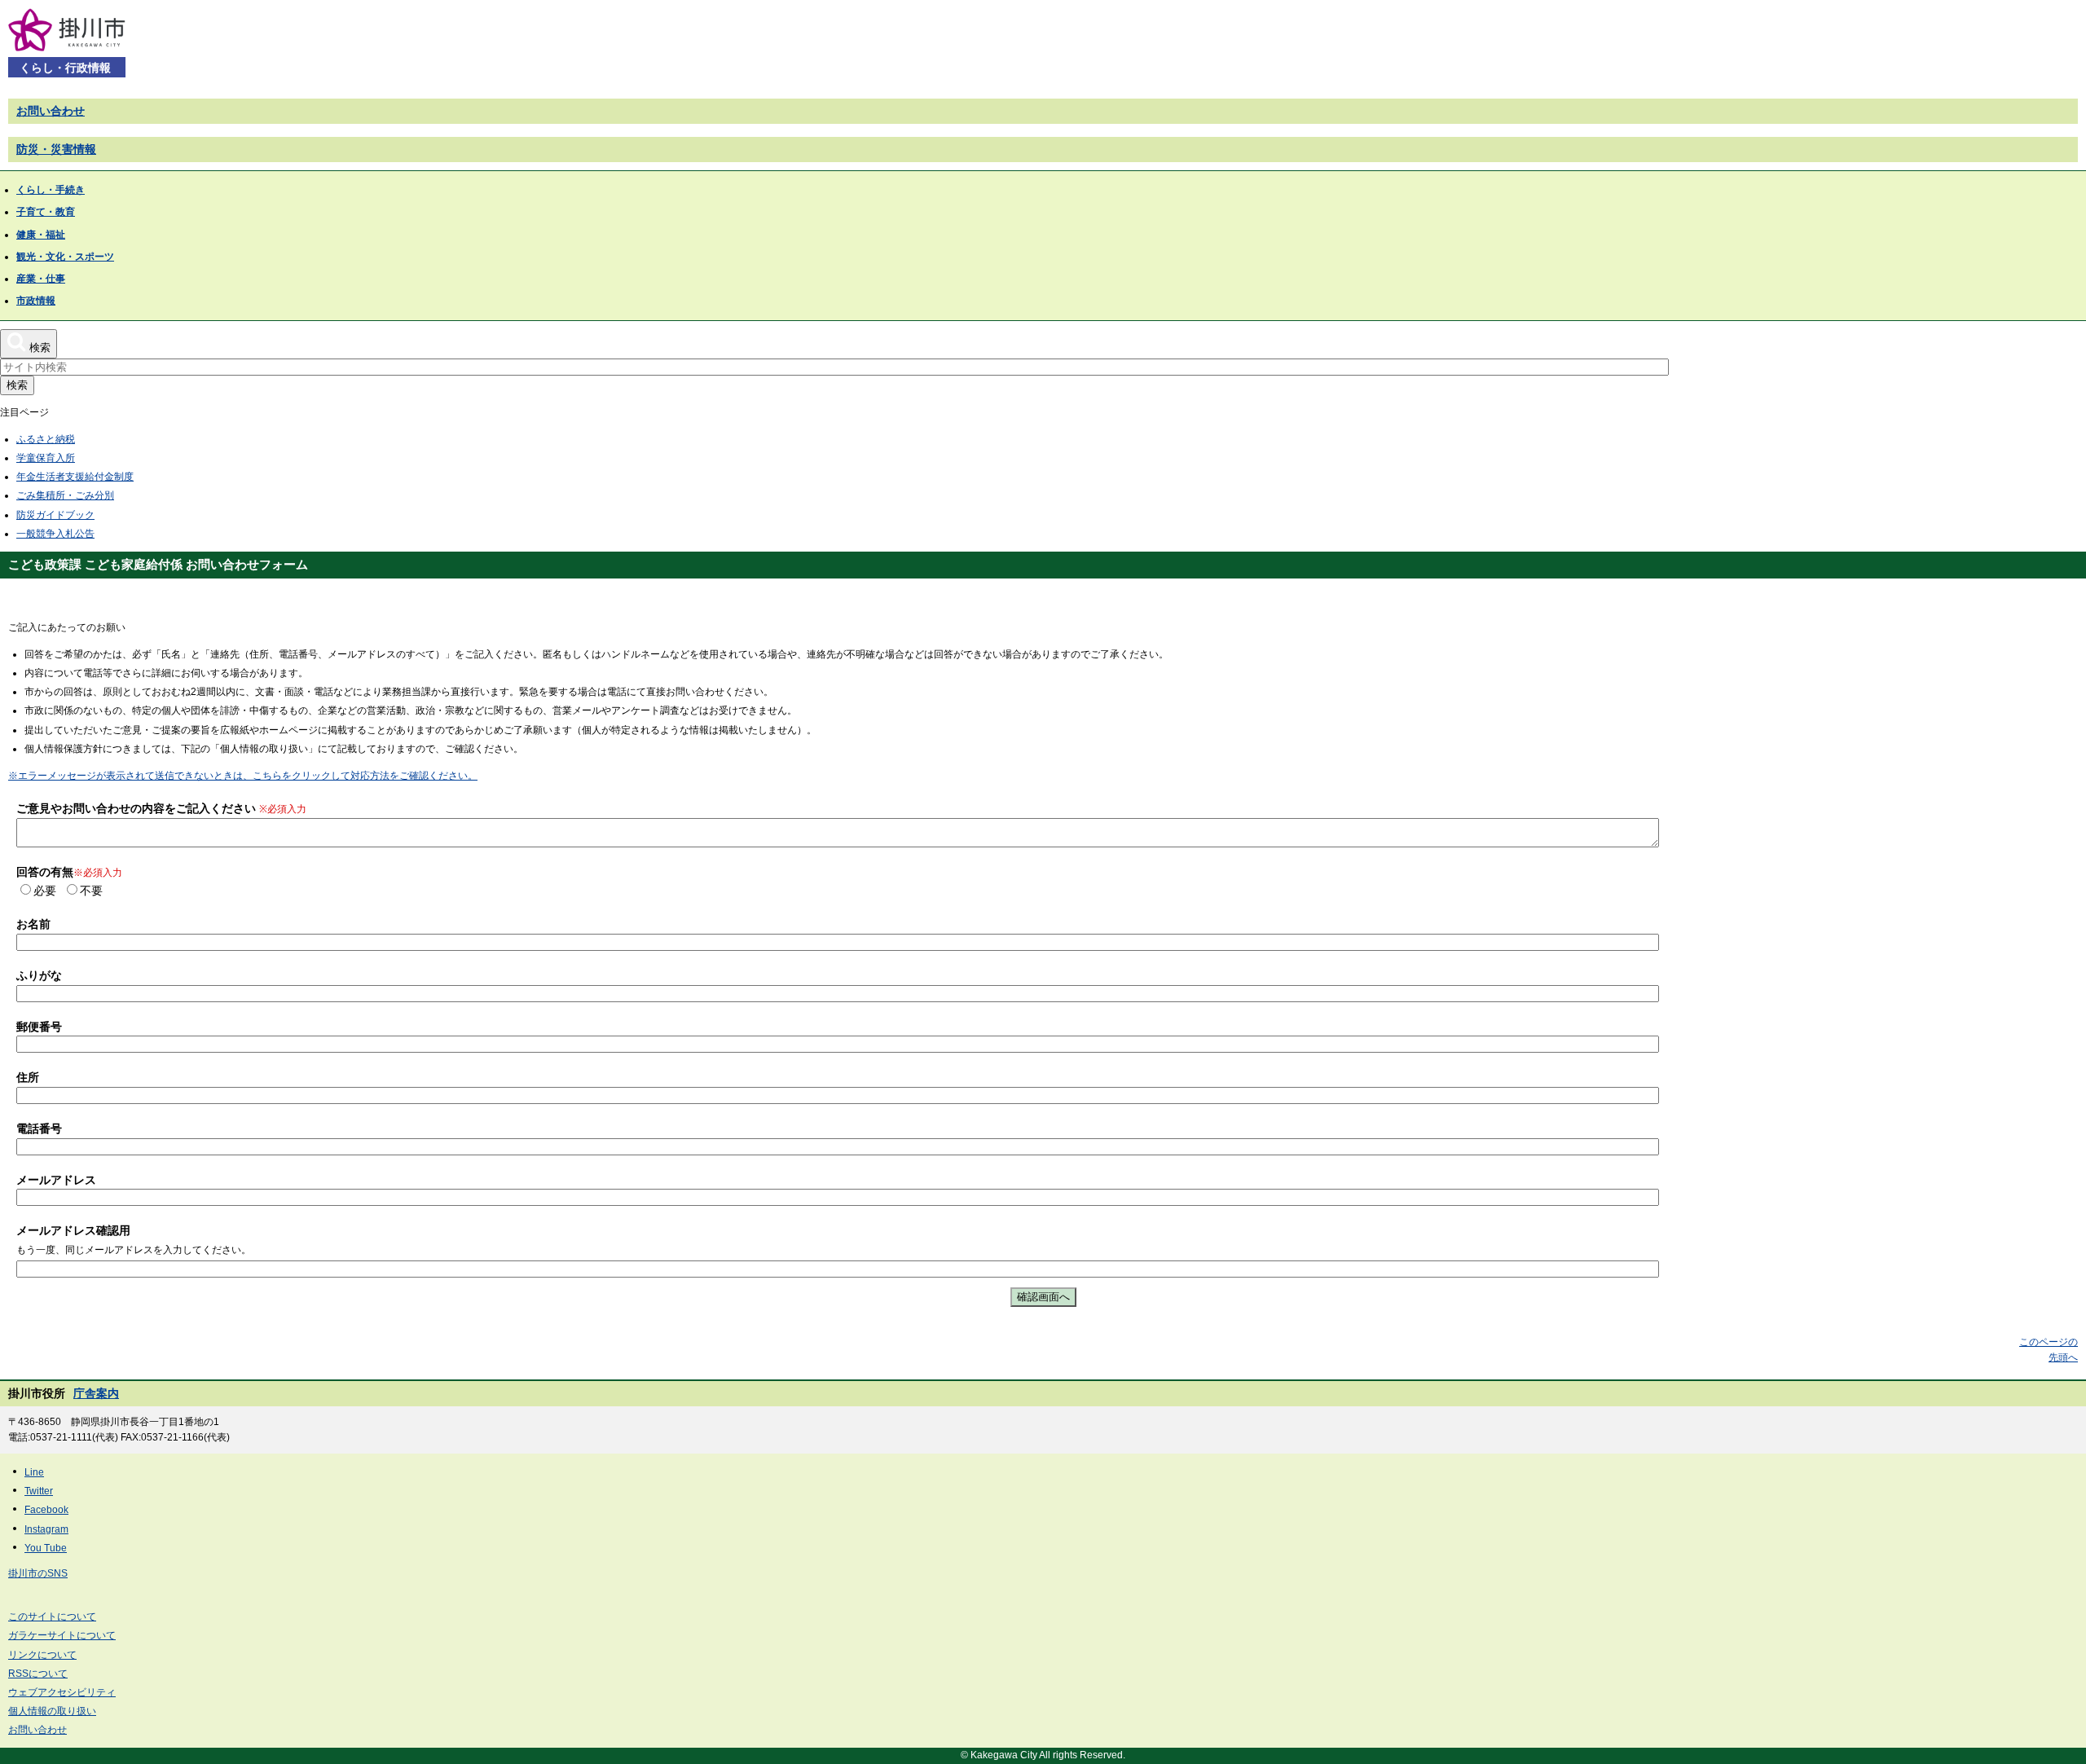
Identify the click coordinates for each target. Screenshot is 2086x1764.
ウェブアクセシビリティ (62, 1692)
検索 (17, 385)
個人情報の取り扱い (52, 1711)
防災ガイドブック (55, 515)
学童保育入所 (46, 458)
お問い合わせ (51, 111)
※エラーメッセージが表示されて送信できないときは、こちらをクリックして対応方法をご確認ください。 (243, 776)
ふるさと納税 (46, 439)
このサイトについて (52, 1617)
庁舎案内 (96, 1393)
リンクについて (42, 1655)
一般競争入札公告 (55, 534)
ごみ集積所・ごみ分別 (65, 495)
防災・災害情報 (56, 149)
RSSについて (38, 1674)
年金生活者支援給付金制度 (75, 477)
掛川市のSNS (38, 1573)
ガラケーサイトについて (62, 1635)
